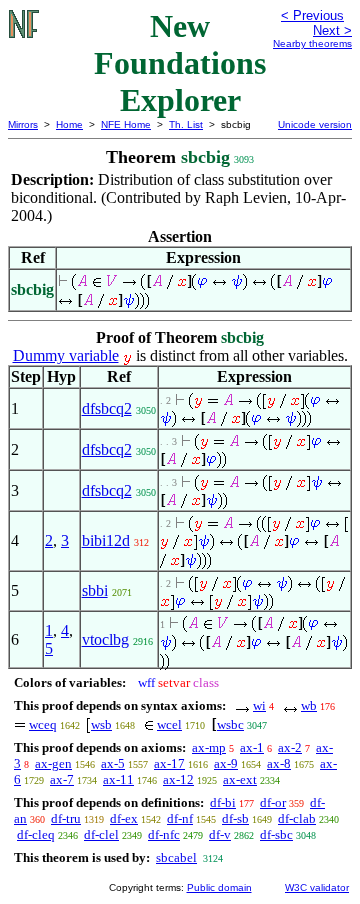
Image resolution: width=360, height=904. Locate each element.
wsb (101, 724)
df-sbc (276, 834)
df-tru (66, 818)
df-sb (235, 818)
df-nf (180, 818)
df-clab (297, 818)
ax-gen (53, 763)
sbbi (95, 590)
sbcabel (176, 857)
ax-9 (226, 763)
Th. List (186, 124)
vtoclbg (105, 639)
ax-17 (169, 763)
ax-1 (252, 747)
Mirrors (23, 124)
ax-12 (178, 779)
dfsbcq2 (107, 408)
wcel (169, 724)
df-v (220, 834)
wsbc (230, 724)
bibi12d (106, 540)
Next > (332, 30)
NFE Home (126, 124)
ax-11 (118, 779)
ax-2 (290, 747)
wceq (43, 724)
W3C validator (317, 887)
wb (309, 705)
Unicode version (315, 124)
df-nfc (164, 834)
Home (69, 124)
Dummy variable (66, 355)
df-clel (101, 834)
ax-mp (209, 747)
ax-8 (279, 763)
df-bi (223, 802)
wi (259, 705)
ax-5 (113, 763)
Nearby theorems (312, 43)
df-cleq (36, 834)
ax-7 (62, 779)
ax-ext (240, 779)
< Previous (312, 15)
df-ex (124, 818)
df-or (273, 802)
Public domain (219, 887)
